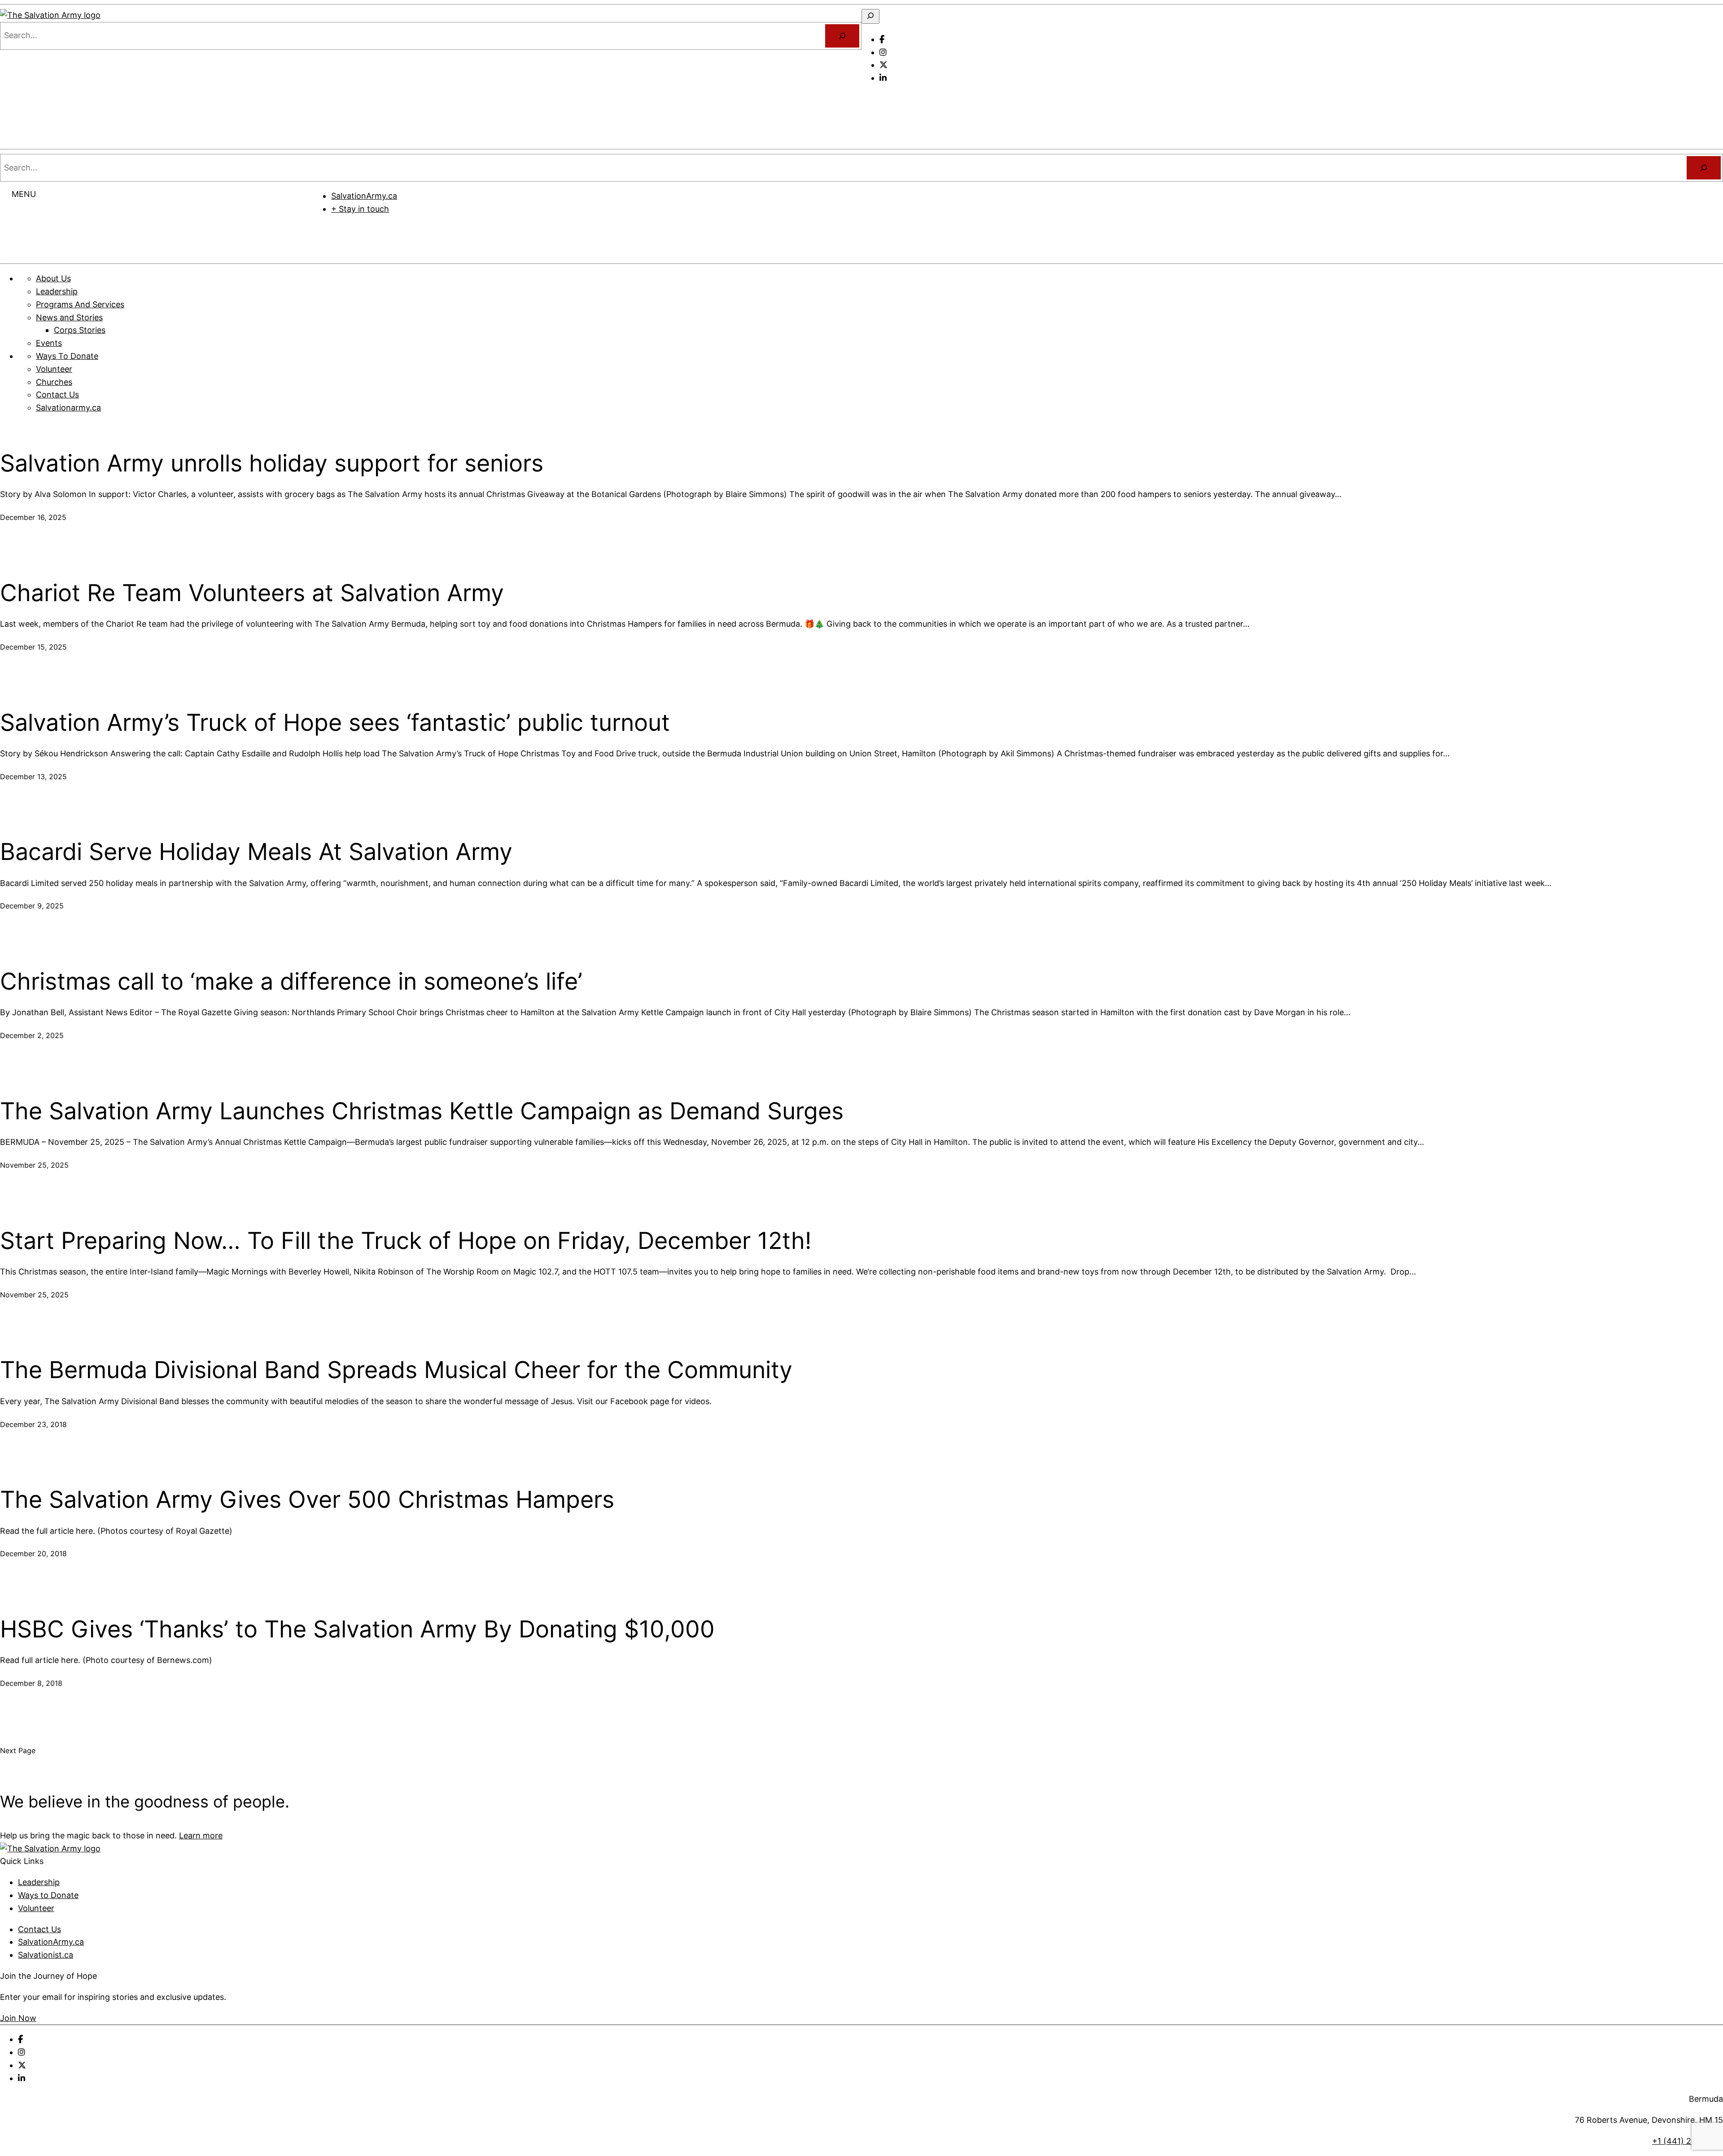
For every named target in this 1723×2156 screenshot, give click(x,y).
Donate (1018, 236)
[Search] (1704, 168)
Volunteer (36, 1908)
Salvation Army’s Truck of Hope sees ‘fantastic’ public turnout (335, 723)
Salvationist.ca (46, 1955)
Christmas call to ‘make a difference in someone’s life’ (291, 982)
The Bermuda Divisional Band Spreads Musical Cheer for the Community (396, 1370)
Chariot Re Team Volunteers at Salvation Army (252, 593)
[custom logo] (50, 15)
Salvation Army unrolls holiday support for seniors (272, 463)
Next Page (18, 1750)
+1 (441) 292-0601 (1688, 2141)
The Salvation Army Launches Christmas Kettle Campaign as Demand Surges (422, 1111)
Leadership (39, 1882)
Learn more (201, 1835)
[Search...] (842, 36)
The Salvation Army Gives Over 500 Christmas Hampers (307, 1500)
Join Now (18, 2018)
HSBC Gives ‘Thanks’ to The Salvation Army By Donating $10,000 (357, 1629)
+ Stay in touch (360, 209)
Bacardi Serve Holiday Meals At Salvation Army (256, 852)
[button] (873, 99)
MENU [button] (24, 194)
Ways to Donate (48, 1895)
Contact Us (39, 1929)
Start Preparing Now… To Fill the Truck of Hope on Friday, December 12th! (406, 1241)
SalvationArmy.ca (364, 196)
